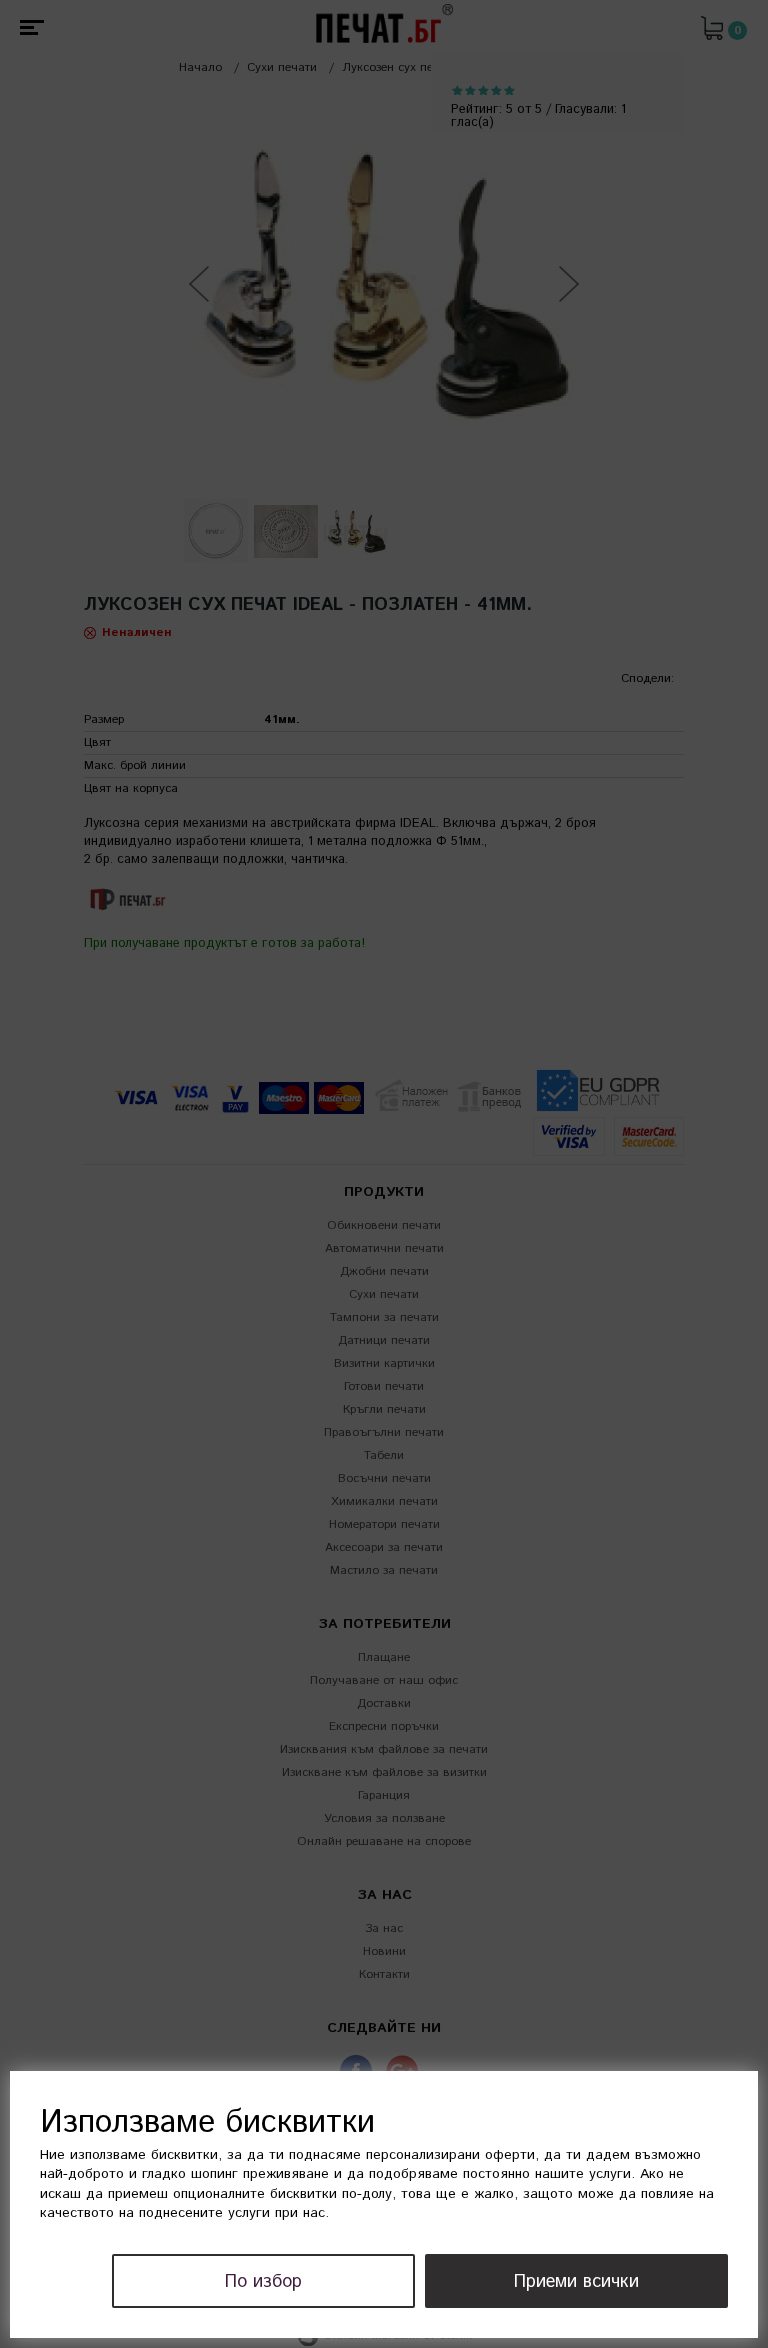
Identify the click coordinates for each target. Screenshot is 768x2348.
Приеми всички (576, 2282)
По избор (263, 2282)
